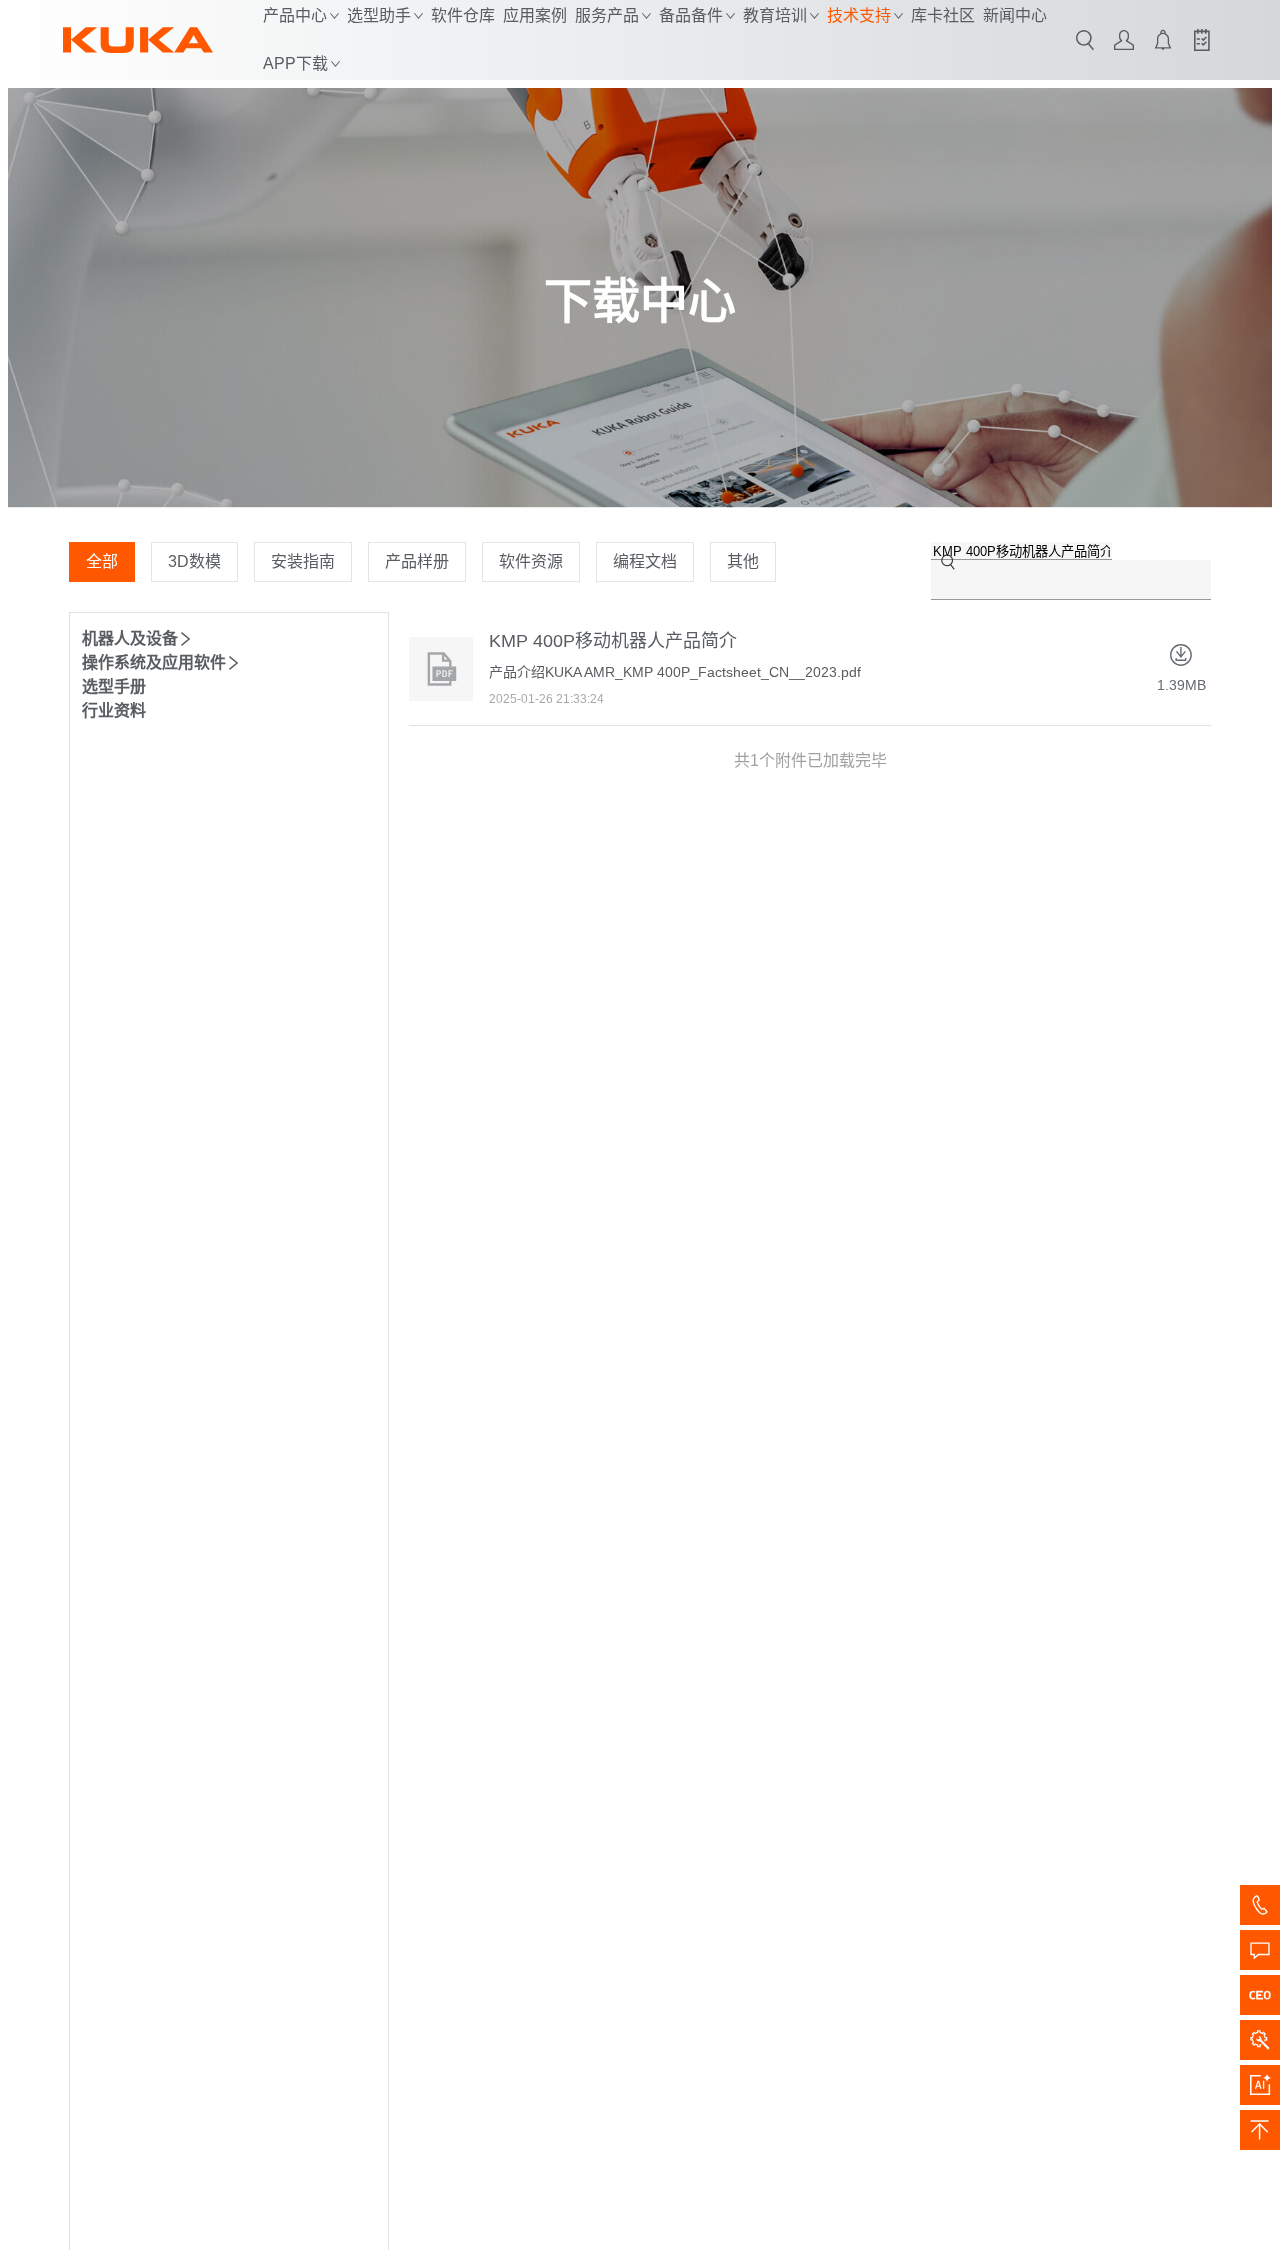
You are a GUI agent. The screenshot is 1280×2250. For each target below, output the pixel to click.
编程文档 (645, 561)
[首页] (138, 40)
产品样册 (417, 561)
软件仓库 (463, 15)
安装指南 (303, 561)
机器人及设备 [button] (130, 638)
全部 (102, 561)
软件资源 (531, 561)
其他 (743, 561)
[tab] (229, 637)
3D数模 (194, 561)
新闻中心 (1015, 15)
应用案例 (535, 15)
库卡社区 (943, 15)
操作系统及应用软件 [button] (154, 662)
